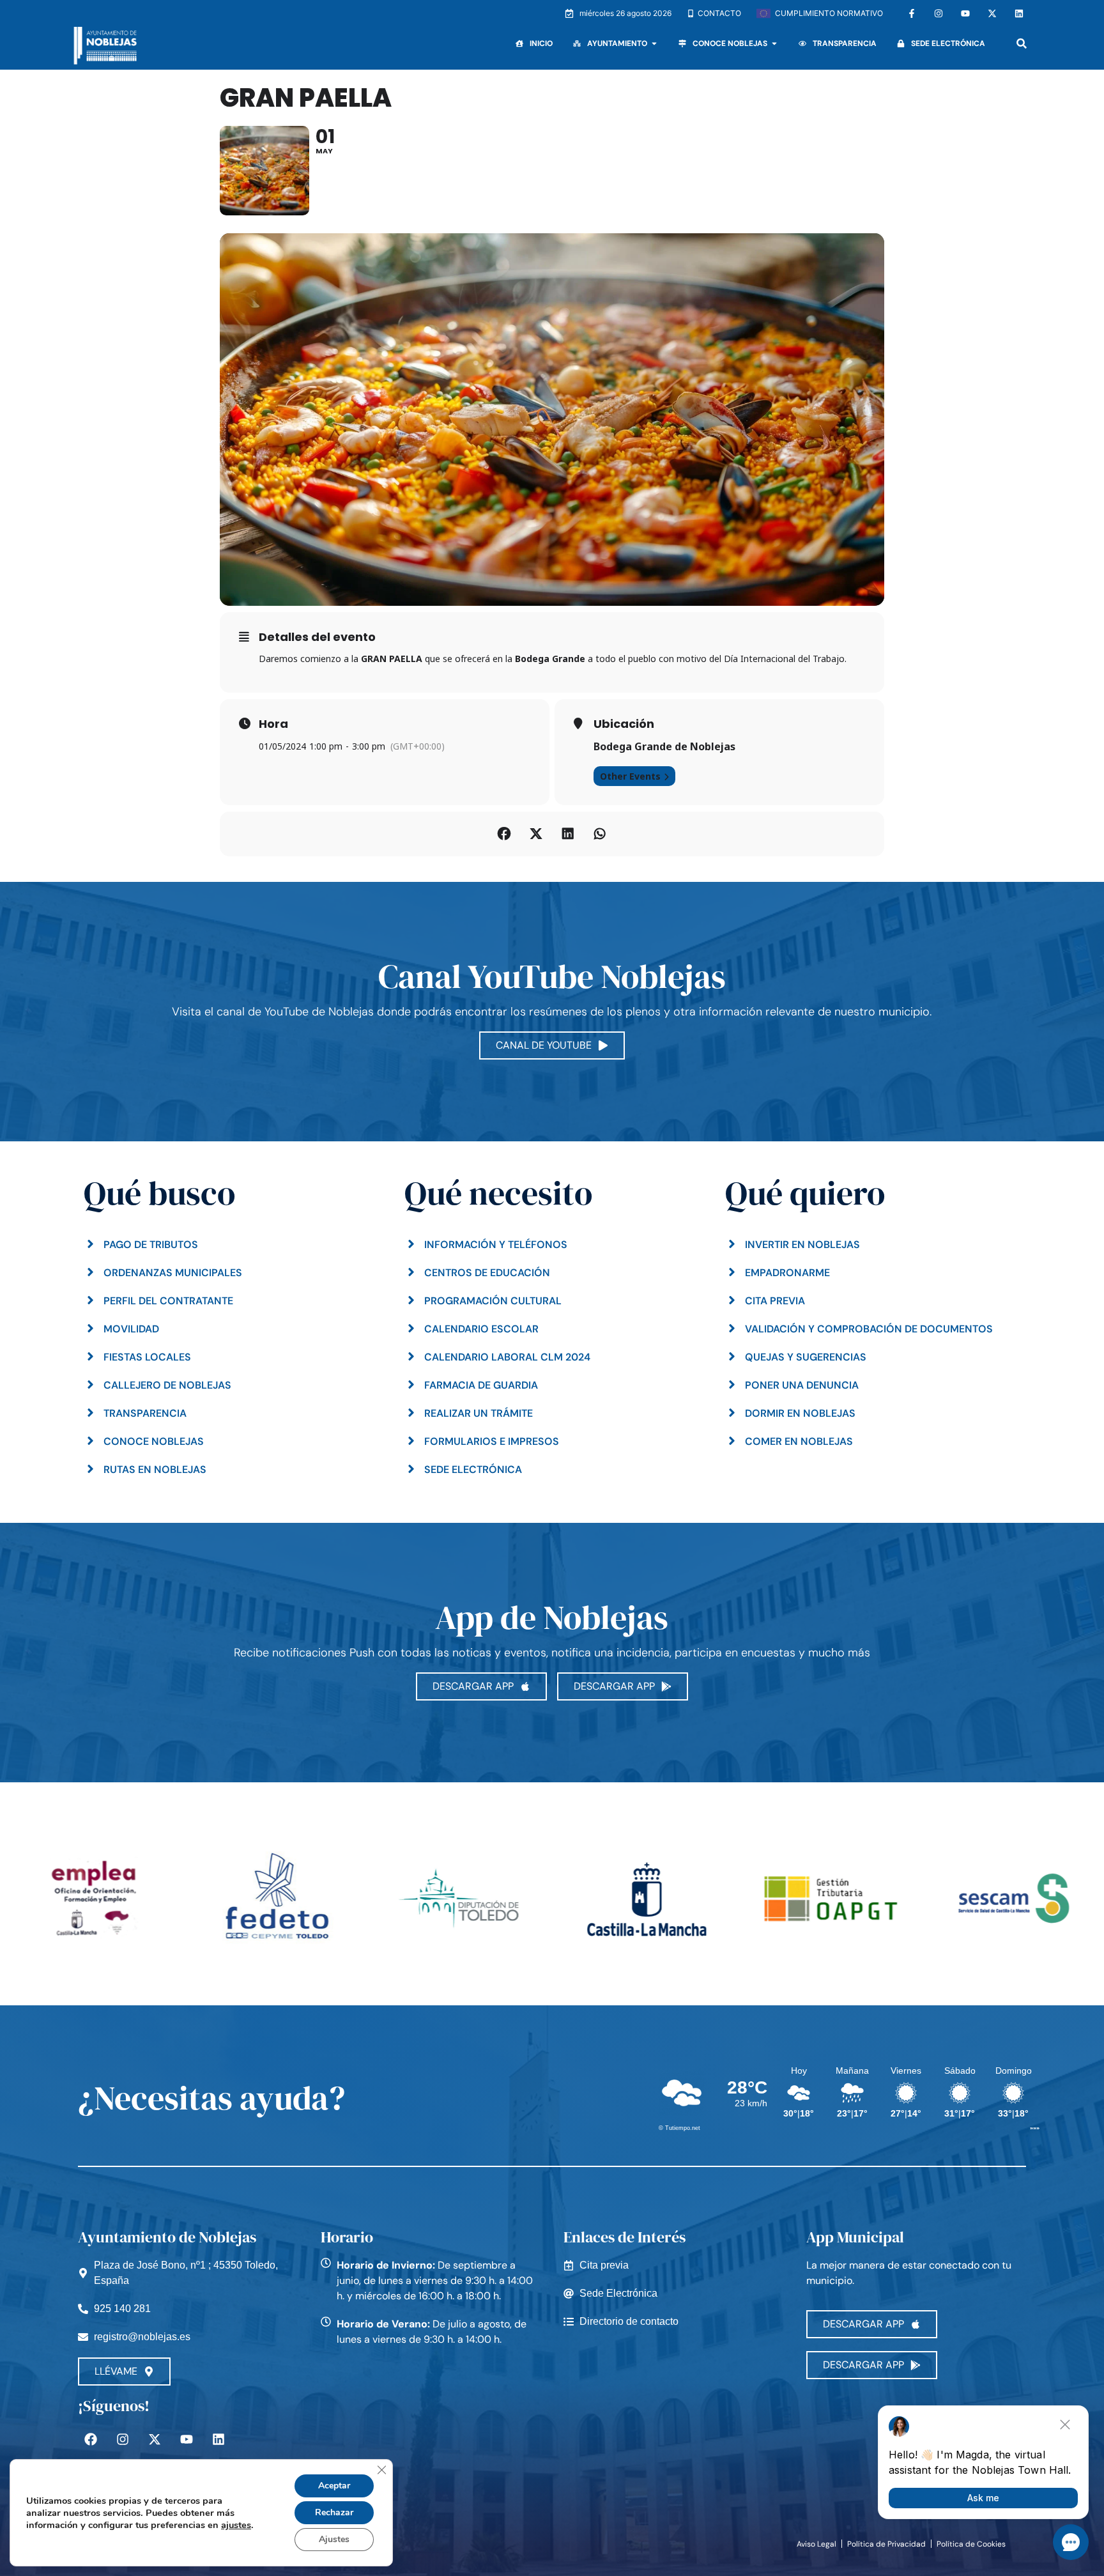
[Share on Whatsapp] (600, 834)
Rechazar (334, 2512)
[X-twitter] (992, 13)
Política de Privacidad (886, 2544)
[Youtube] (965, 13)
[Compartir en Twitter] (536, 834)
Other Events (630, 776)
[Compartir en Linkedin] (568, 834)
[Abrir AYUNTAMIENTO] (654, 43)
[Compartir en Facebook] (504, 834)
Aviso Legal (816, 2544)
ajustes (236, 2525)
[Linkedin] (1019, 13)
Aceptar (334, 2486)
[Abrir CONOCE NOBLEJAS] (774, 43)
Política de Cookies (971, 2544)
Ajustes (334, 2539)
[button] (1022, 44)
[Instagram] (939, 13)
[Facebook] (91, 2439)
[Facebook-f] (912, 13)
